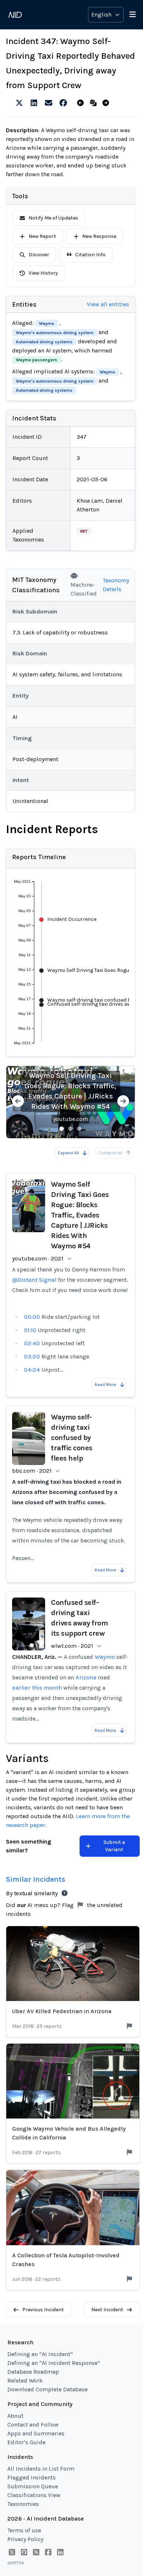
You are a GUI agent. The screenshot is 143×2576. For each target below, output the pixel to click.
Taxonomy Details (116, 585)
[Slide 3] (79, 1129)
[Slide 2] (70, 1129)
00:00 (32, 1317)
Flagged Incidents (32, 2477)
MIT (84, 531)
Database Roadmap (33, 2372)
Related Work (25, 2380)
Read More (105, 1385)
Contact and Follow (33, 2425)
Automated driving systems (44, 342)
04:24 (32, 1370)
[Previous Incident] (82, 103)
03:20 (32, 1356)
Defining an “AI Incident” (40, 2354)
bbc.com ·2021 (32, 1471)
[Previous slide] (18, 1102)
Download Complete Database (47, 2389)
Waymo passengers (36, 360)
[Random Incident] (95, 103)
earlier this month (37, 1688)
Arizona (86, 1677)
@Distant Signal (34, 1280)
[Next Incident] (107, 103)
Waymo (47, 323)
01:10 (30, 1330)
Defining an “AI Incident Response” (54, 2363)
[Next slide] (123, 1102)
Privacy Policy (25, 2539)
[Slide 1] (62, 1129)
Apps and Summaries (36, 2433)
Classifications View (34, 2495)
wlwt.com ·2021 (72, 1646)
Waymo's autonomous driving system (55, 333)
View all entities (108, 304)
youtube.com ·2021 (38, 1258)
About (15, 2416)
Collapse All (111, 1153)
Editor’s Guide (26, 2442)
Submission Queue (33, 2486)
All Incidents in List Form (41, 2469)
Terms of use (24, 2530)
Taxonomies (23, 2504)
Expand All (68, 1153)
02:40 (32, 1343)
